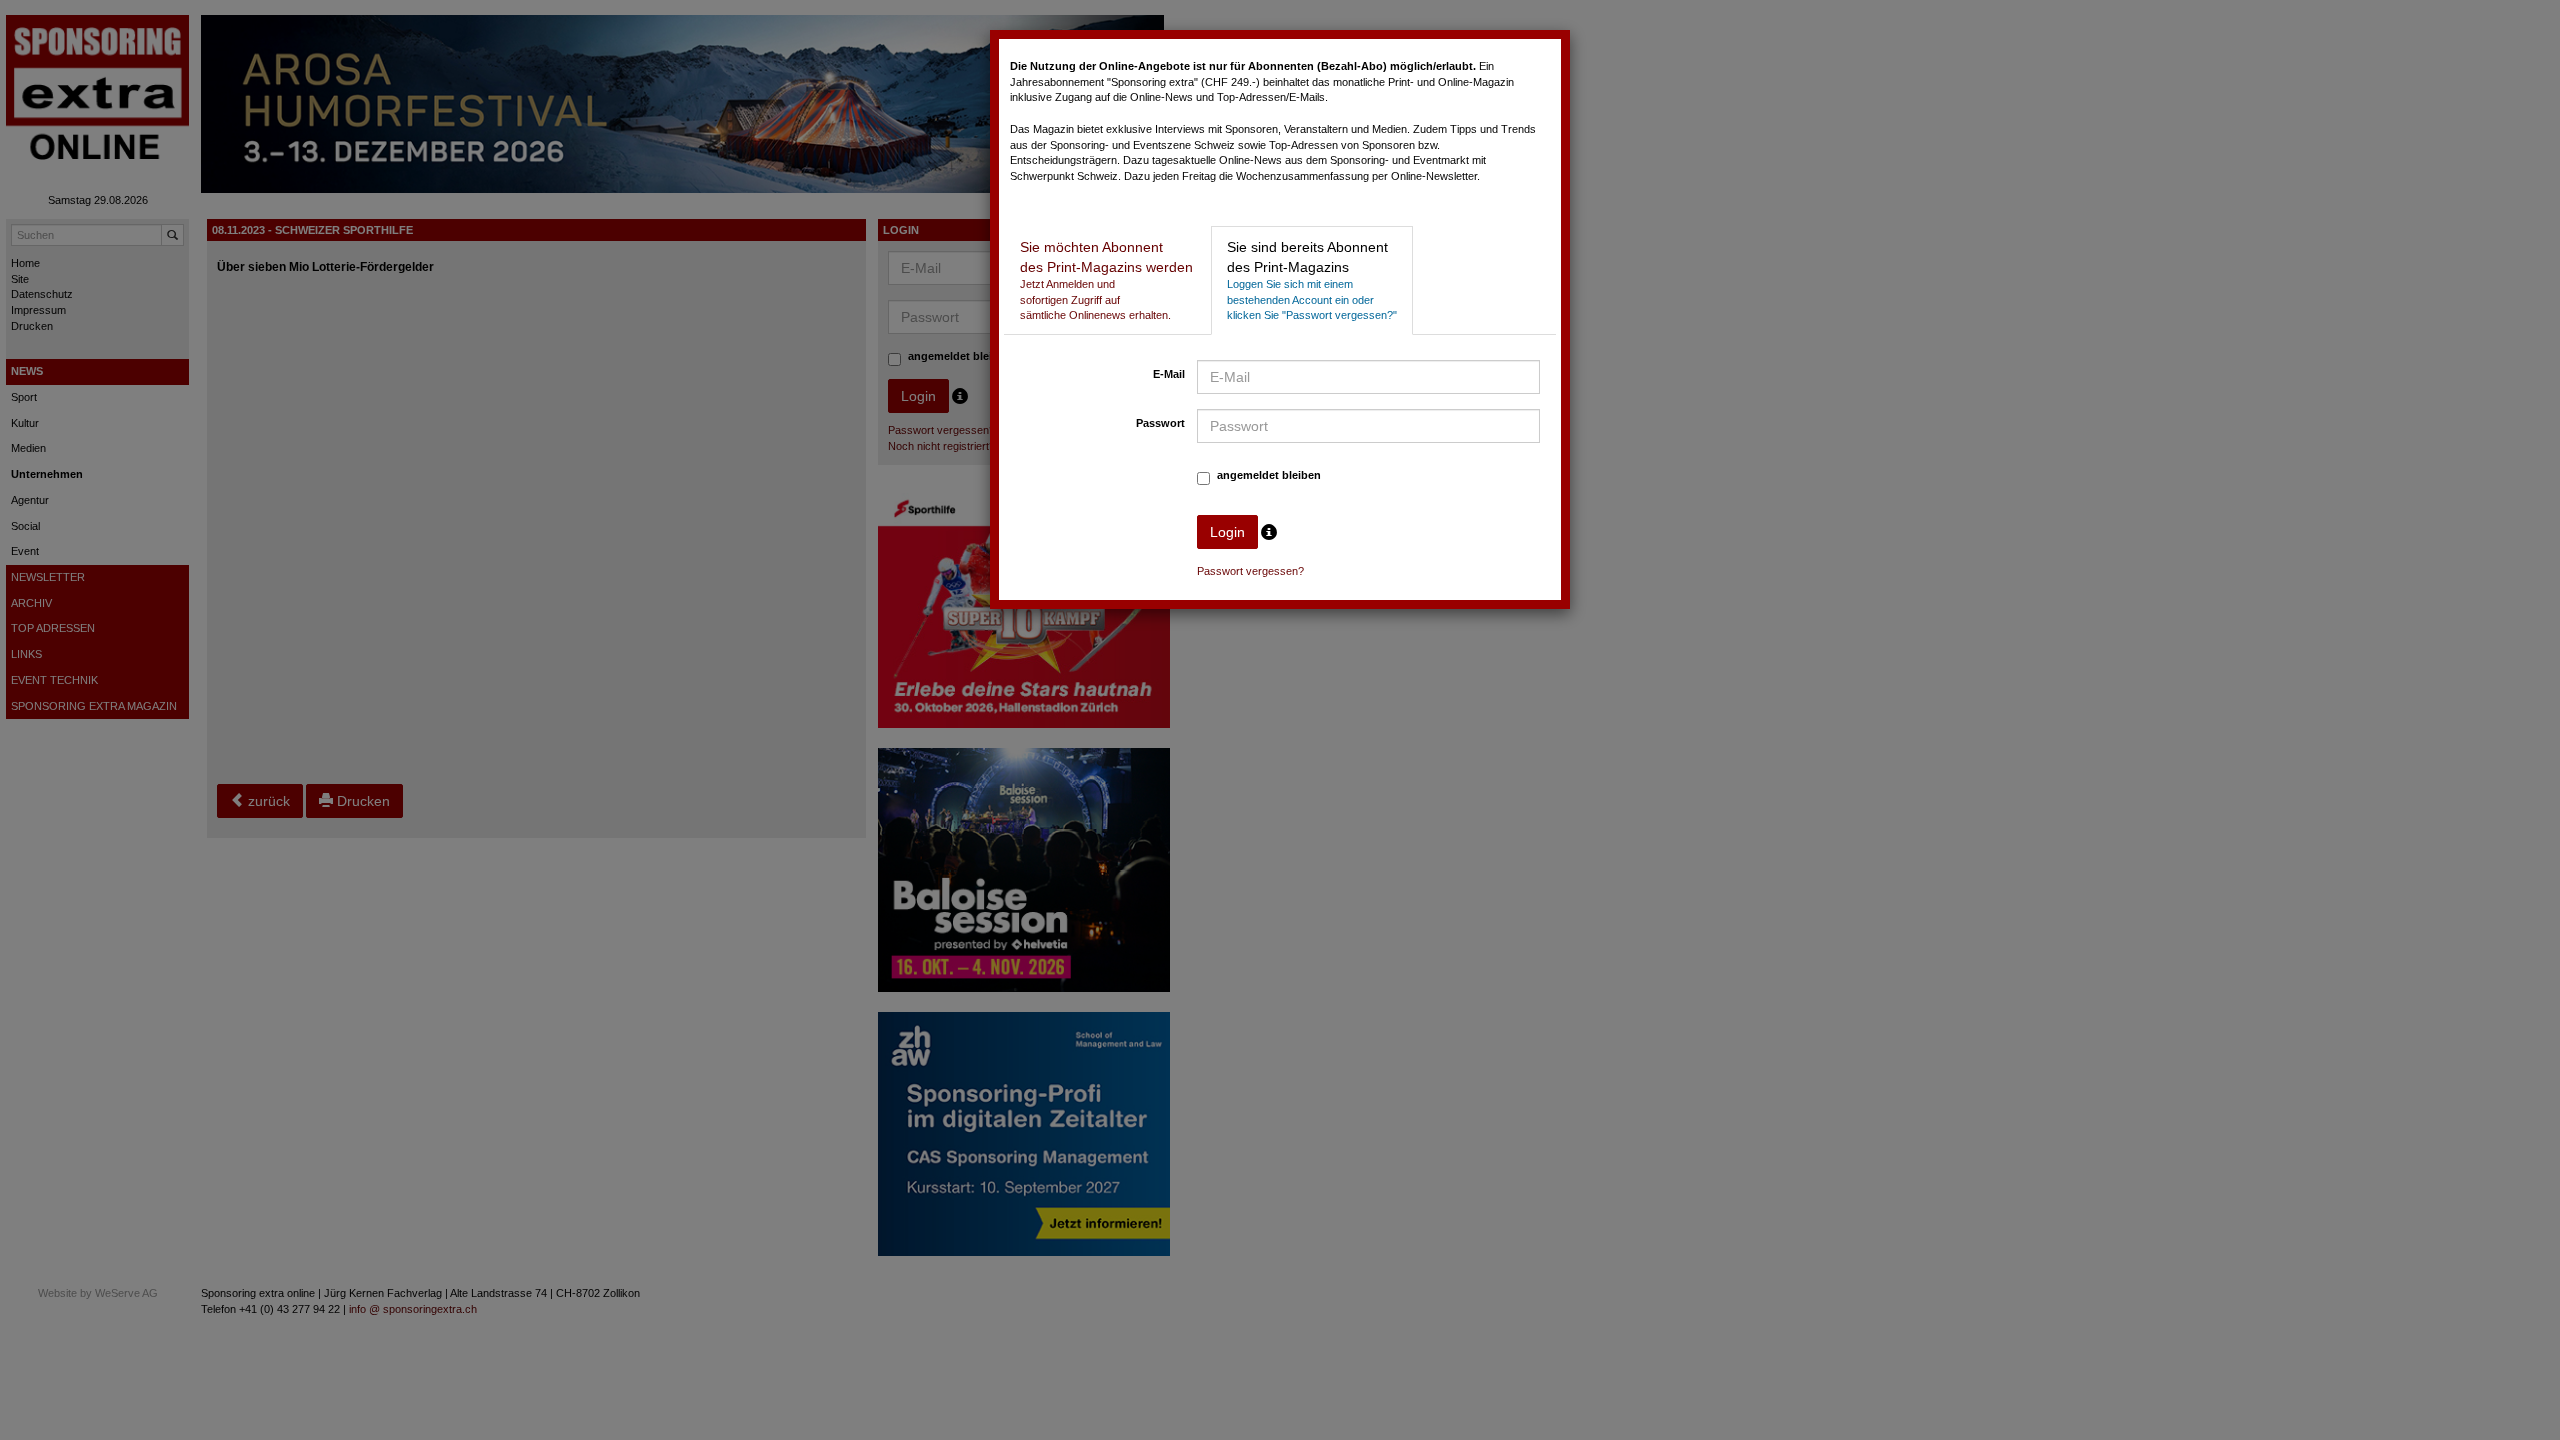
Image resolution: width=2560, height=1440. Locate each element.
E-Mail (1169, 374)
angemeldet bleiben (1269, 475)
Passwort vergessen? (1250, 571)
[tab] (1106, 280)
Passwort (1160, 423)
